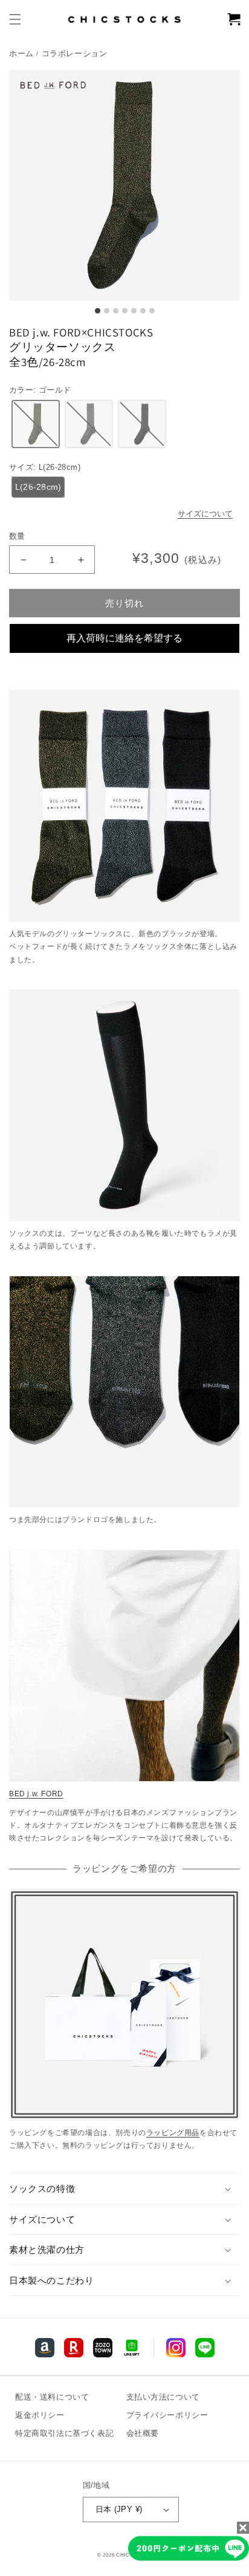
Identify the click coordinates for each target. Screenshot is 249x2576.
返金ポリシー (40, 2415)
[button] (15, 19)
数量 (17, 536)
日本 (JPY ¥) (119, 2509)
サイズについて (205, 514)
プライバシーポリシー (167, 2415)
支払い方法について (163, 2397)
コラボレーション (75, 54)
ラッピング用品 (173, 2133)
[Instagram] (176, 2348)
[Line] (45, 2348)
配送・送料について (52, 2397)
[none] (36, 424)
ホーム (21, 54)
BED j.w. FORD (36, 1794)
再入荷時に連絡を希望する (124, 638)
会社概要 (143, 2433)
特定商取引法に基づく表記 (64, 2433)
